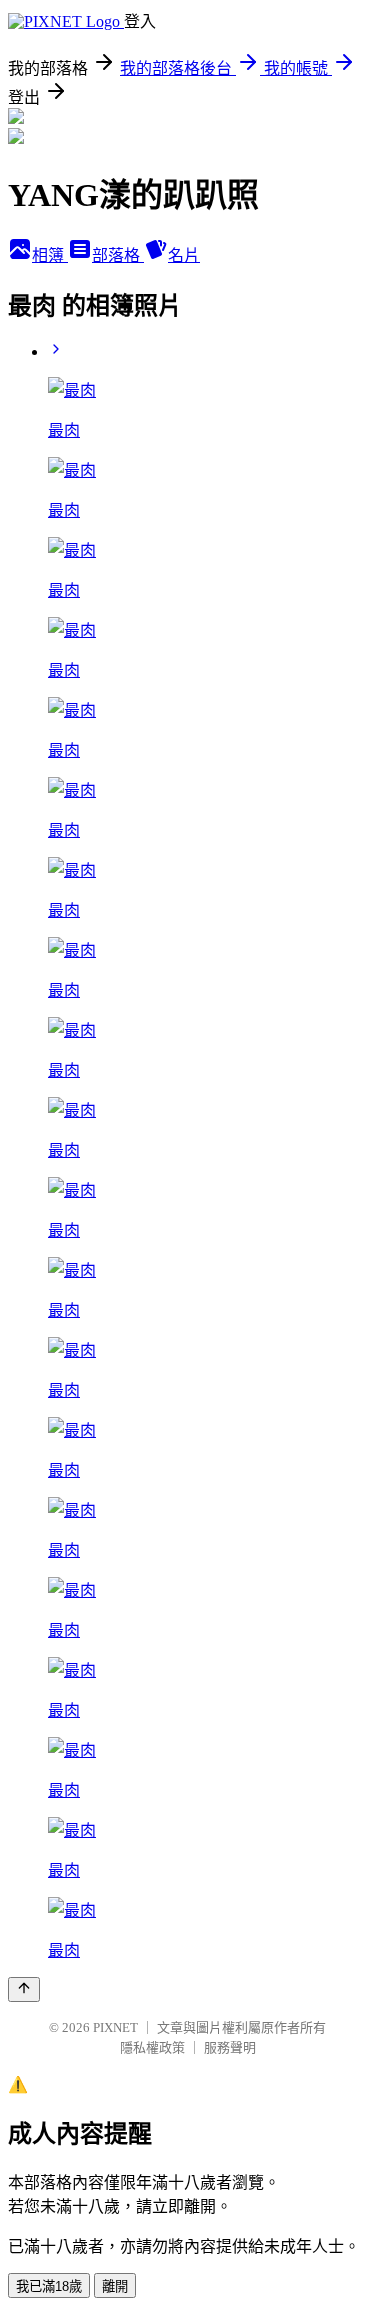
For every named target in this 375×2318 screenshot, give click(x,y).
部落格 (118, 255)
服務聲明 (230, 2047)
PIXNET (115, 2027)
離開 (115, 2286)
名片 (184, 255)
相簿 (50, 255)
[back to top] (24, 1989)
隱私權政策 (152, 2047)
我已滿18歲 (49, 2286)
